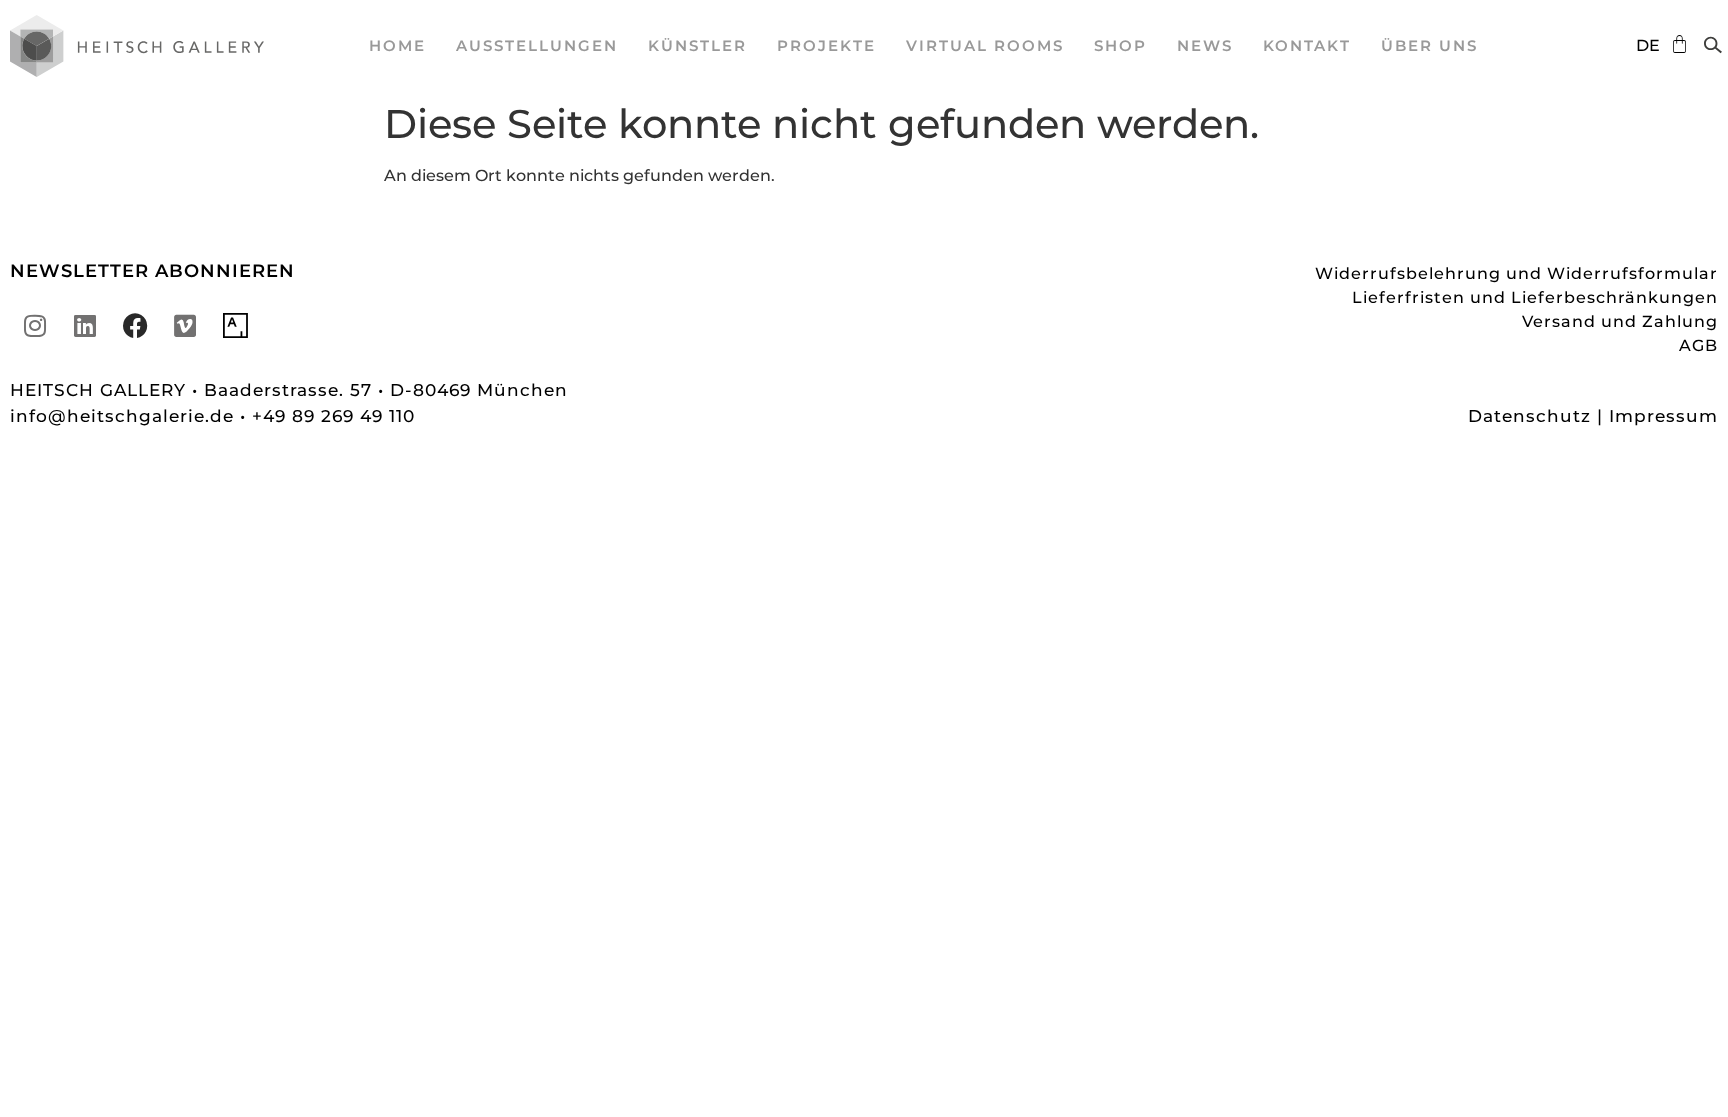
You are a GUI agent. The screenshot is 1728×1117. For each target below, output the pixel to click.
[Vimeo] (185, 325)
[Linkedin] (85, 325)
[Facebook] (135, 325)
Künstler (697, 45)
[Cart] (1674, 44)
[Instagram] (35, 325)
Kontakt (1307, 45)
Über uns (1429, 45)
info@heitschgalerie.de (125, 416)
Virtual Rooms (985, 45)
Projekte (826, 45)
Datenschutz (1529, 416)
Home (397, 45)
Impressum (1663, 416)
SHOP (1120, 45)
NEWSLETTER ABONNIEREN (152, 271)
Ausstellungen (537, 45)
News (1205, 45)
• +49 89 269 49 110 (327, 416)
